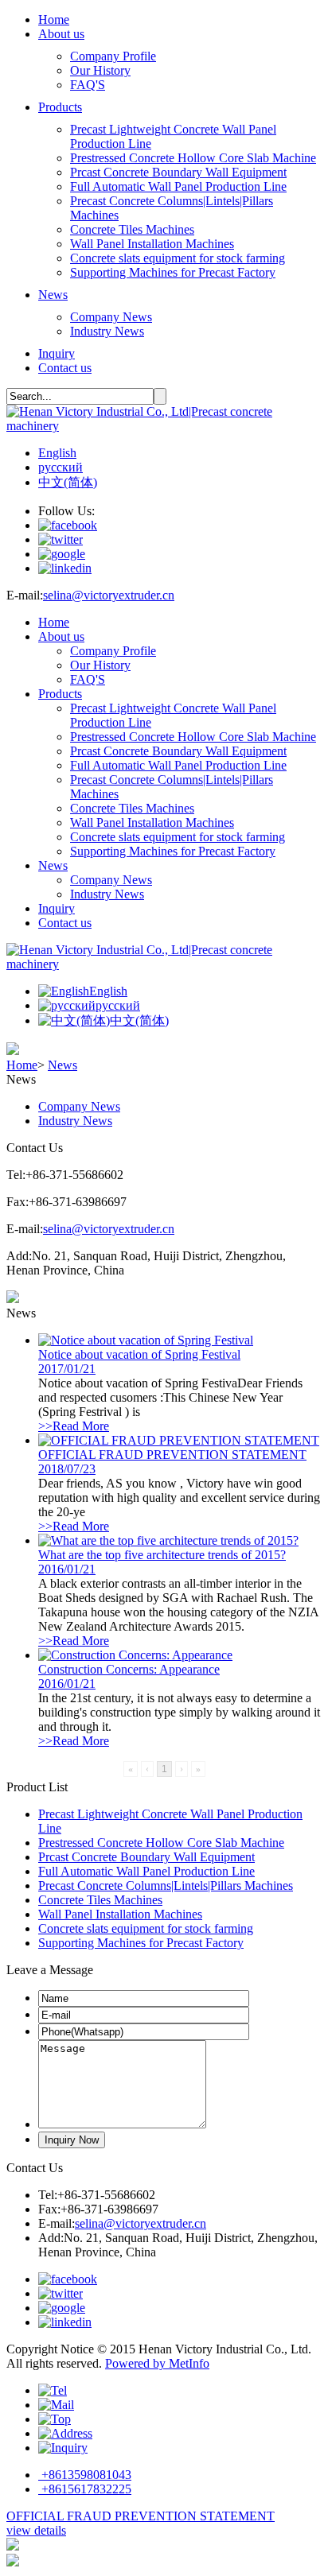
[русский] (67, 1005)
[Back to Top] (55, 2419)
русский (61, 467)
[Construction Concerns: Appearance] (135, 1655)
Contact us (65, 368)
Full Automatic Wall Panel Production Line (178, 186)
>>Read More (74, 1426)
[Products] (65, 2433)
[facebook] (68, 525)
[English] (64, 991)
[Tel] (53, 2390)
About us (61, 34)
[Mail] (56, 2405)
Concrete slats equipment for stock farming (178, 258)
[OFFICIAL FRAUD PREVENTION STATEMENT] (179, 1440)
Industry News (107, 331)
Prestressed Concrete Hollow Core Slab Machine (193, 158)
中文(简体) (68, 482)
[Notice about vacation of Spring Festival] (146, 1340)
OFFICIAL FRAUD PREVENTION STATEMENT (141, 2516)
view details (36, 2530)
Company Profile (113, 56)
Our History (100, 70)
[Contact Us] (63, 2448)
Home (54, 19)
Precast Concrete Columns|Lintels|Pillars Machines (166, 1885)
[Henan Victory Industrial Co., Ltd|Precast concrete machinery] (164, 426)
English (57, 453)
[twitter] (61, 539)
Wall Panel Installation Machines (152, 244)
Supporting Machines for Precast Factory (173, 272)
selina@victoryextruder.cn (109, 595)
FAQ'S (88, 85)
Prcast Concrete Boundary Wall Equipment (178, 172)
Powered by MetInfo (157, 2363)
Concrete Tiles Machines (132, 229)
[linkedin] (65, 568)
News (53, 295)
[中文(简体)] (74, 1020)
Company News (111, 317)
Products (60, 107)
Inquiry (57, 353)
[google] (62, 554)
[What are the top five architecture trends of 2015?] (168, 1540)
